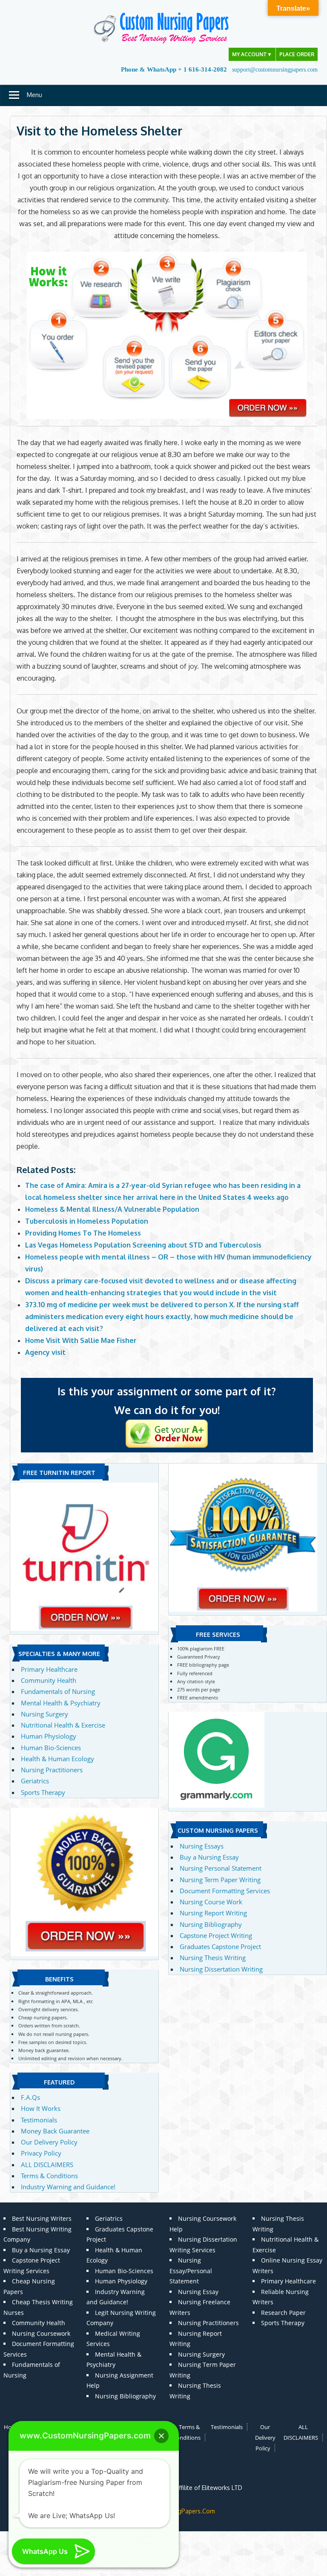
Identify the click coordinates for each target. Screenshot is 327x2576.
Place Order (297, 54)
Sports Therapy (43, 1792)
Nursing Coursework (41, 2333)
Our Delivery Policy (49, 2142)
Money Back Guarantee (55, 2131)
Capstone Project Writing (216, 1935)
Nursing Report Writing (213, 1913)
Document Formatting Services (225, 1891)
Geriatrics (35, 1781)
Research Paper (283, 2313)
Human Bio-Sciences (51, 1748)
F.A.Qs (30, 2097)
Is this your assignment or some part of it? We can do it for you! (167, 1400)
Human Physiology (49, 1736)
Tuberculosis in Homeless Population (87, 1221)
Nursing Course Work (211, 1902)
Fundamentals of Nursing (58, 1691)
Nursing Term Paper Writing (220, 1880)
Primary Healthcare (49, 1669)
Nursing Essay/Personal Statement (191, 2271)
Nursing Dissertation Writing (221, 1969)
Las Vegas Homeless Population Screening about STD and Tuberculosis (143, 1245)
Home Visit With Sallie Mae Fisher (81, 1340)
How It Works (41, 2108)
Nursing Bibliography (211, 1924)
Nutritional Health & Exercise (63, 1725)
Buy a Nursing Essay (209, 1857)
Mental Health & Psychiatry (61, 1703)
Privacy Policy (41, 2153)
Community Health (49, 1680)
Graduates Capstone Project (220, 1946)
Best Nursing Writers (42, 2218)
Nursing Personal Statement (221, 1868)
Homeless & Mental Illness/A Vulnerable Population (112, 1209)
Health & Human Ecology (57, 1759)
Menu (34, 95)
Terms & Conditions (49, 2176)
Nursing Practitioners (52, 1770)
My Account (252, 54)
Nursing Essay (198, 2292)
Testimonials (39, 2120)
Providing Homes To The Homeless (83, 1233)
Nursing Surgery (44, 1714)
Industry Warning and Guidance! (68, 2187)
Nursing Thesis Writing (213, 1958)
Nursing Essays (202, 1846)
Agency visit (45, 1352)
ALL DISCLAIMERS (47, 2165)
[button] (161, 2436)
